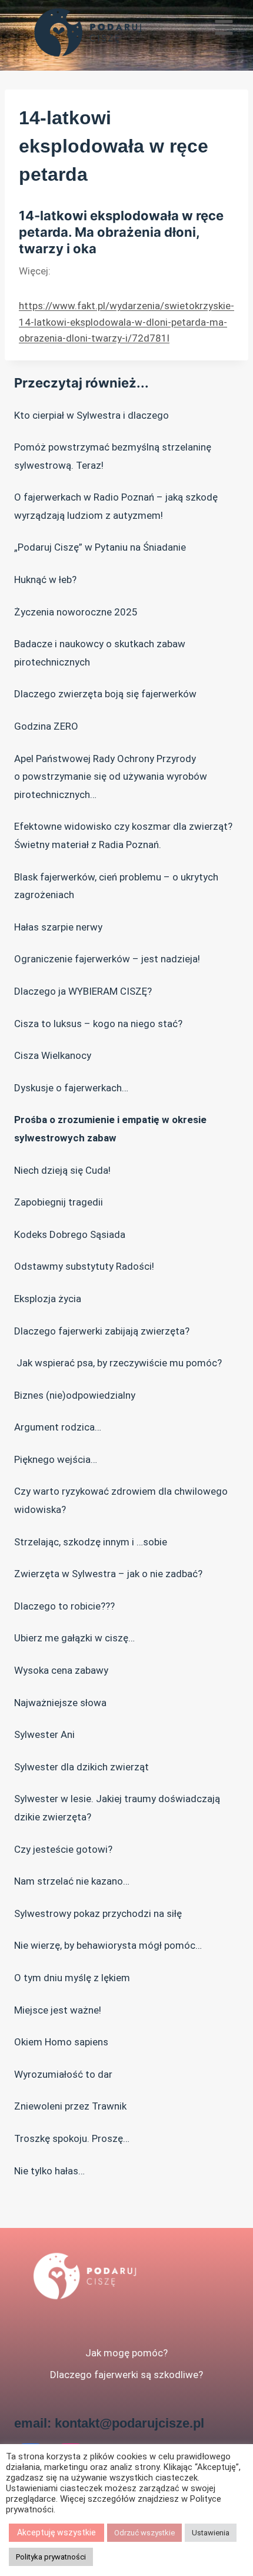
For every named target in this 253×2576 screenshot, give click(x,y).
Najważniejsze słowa (60, 1703)
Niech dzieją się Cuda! (62, 1170)
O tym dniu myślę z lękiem (72, 1978)
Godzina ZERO (46, 726)
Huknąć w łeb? (45, 580)
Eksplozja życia (48, 1299)
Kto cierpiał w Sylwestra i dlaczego (91, 415)
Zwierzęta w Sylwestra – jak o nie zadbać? (108, 1574)
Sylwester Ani (44, 1734)
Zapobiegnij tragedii (59, 1202)
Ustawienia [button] (211, 2533)
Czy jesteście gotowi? (63, 1849)
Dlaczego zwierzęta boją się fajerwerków (105, 694)
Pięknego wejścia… (56, 1459)
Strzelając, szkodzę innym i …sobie (91, 1542)
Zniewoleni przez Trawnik (70, 2106)
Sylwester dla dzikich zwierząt (81, 1767)
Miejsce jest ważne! (58, 2010)
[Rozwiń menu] (224, 35)
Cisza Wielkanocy (53, 1055)
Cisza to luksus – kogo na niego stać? (98, 1024)
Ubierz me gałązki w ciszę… (74, 1638)
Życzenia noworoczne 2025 (76, 612)
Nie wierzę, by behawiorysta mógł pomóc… (108, 1945)
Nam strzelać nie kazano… (72, 1881)
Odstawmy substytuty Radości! (84, 1266)
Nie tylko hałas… (49, 2171)
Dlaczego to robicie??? (64, 1606)
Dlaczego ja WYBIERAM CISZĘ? (83, 991)
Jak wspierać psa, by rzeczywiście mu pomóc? (118, 1363)
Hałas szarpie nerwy (58, 927)
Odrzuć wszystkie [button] (144, 2533)
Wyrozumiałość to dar (63, 2074)
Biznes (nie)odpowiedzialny (75, 1395)
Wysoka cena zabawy (61, 1670)
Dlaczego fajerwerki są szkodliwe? (126, 2375)
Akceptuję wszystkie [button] (56, 2532)
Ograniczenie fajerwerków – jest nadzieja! (107, 959)
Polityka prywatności (51, 2557)
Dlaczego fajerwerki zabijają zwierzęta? (102, 1331)
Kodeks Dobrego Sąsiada (70, 1234)
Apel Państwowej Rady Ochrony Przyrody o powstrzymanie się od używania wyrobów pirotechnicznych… (111, 777)
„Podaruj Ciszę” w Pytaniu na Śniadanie (100, 547)
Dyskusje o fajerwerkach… (71, 1088)
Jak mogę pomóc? (126, 2353)
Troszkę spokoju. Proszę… (72, 2138)
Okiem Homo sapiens (61, 2042)
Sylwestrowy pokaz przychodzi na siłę (98, 1913)
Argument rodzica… (58, 1427)
